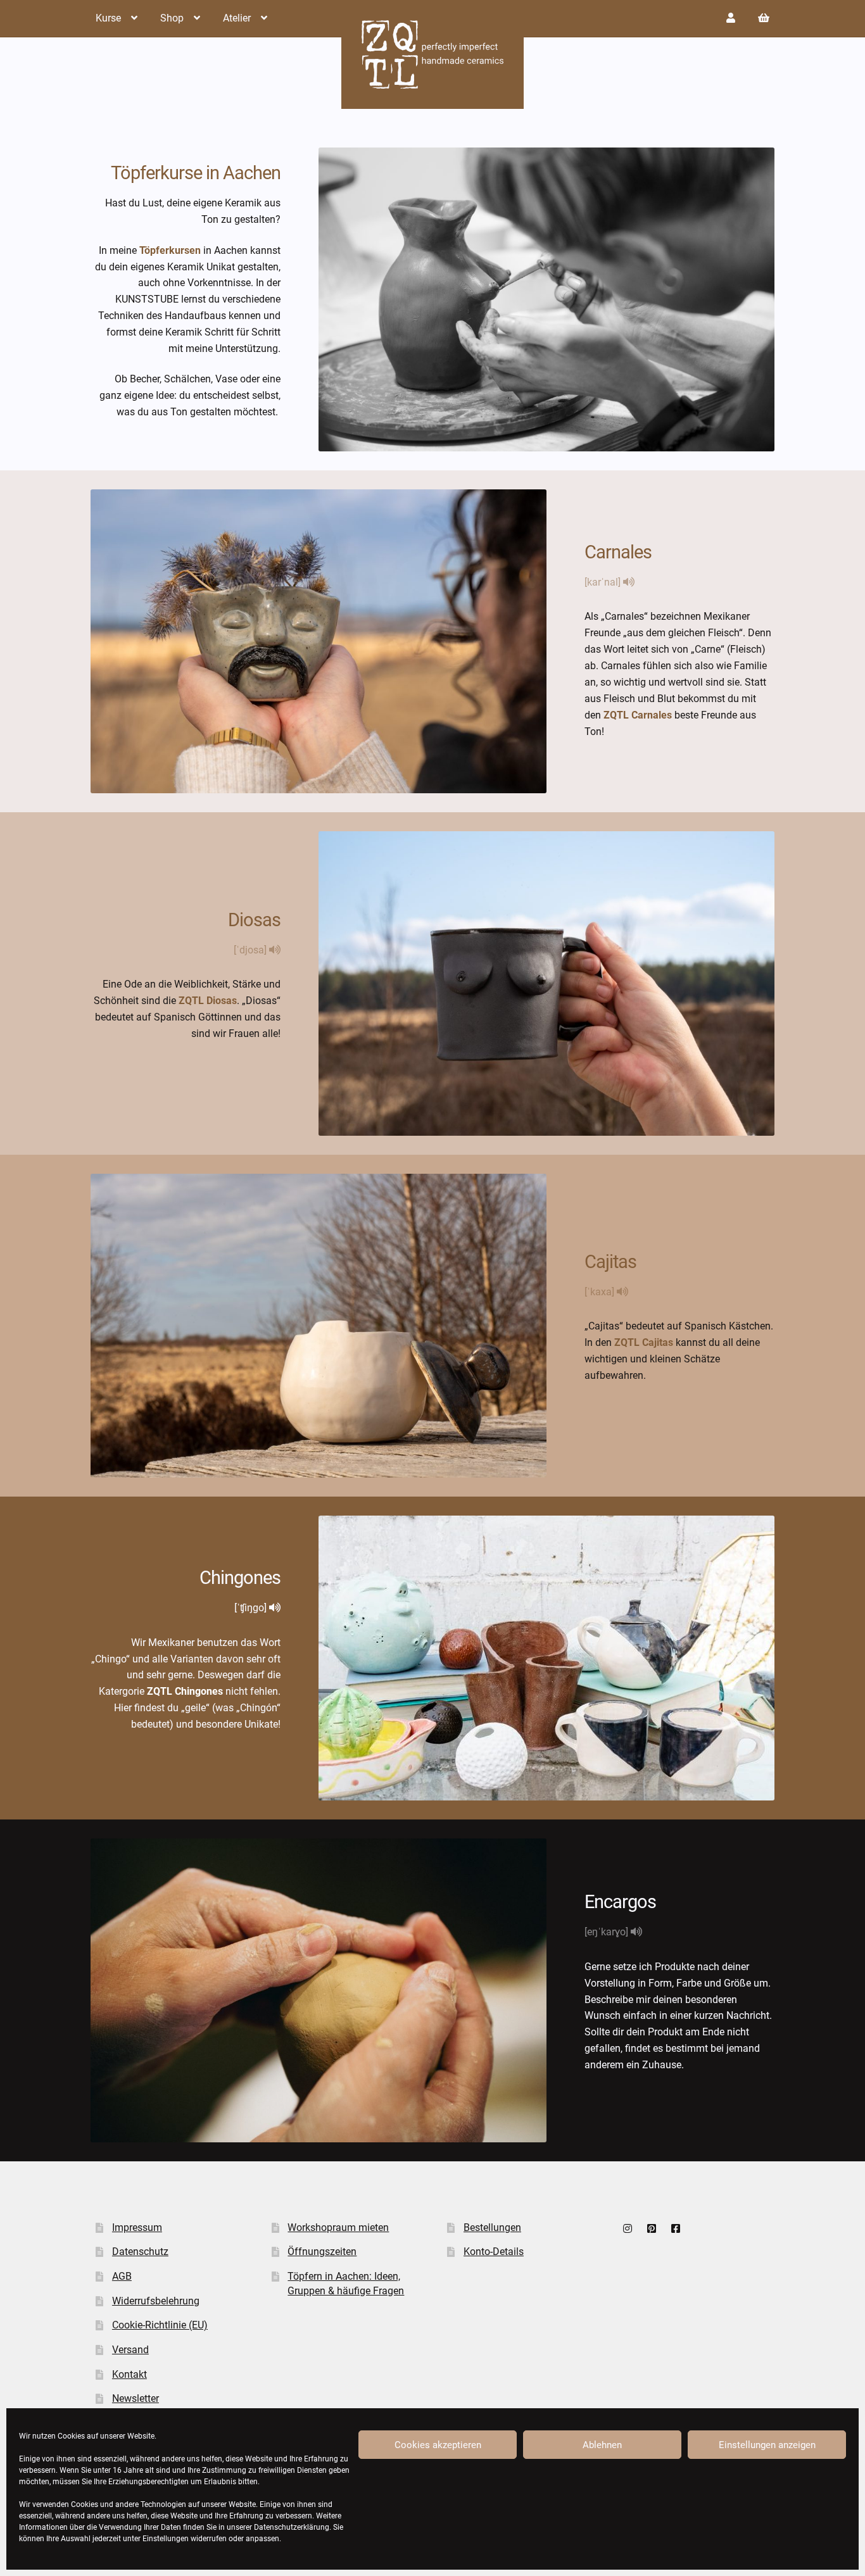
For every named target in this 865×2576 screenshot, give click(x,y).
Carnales (618, 552)
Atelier (237, 18)
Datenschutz (140, 2252)
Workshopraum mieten (338, 2227)
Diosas (254, 920)
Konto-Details (494, 2252)
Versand (130, 2350)
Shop (172, 18)
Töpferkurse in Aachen (196, 173)
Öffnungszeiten (322, 2252)
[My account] (731, 18)
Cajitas (610, 1262)
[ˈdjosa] (251, 950)
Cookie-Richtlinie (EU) (160, 2325)
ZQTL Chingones (185, 1691)
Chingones (240, 1578)
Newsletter (136, 2398)
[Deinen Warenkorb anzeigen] (764, 18)
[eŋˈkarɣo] (608, 1932)
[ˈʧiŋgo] (252, 1608)
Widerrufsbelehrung (156, 2301)
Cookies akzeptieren (438, 2445)
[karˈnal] (604, 582)
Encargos (620, 1902)
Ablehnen (602, 2445)
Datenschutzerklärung (292, 2527)
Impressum (137, 2227)
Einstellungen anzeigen (767, 2445)
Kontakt (129, 2374)
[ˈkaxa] (601, 1292)
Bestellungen (492, 2227)
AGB (122, 2276)
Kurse (108, 18)
